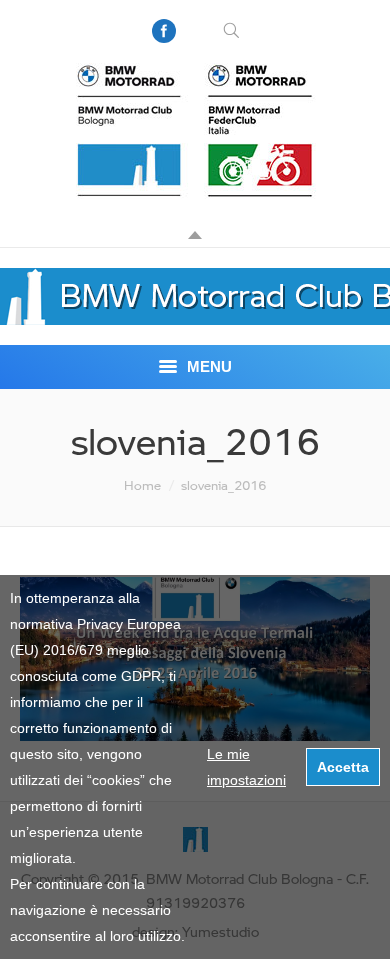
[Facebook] (164, 31)
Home (142, 485)
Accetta (343, 767)
